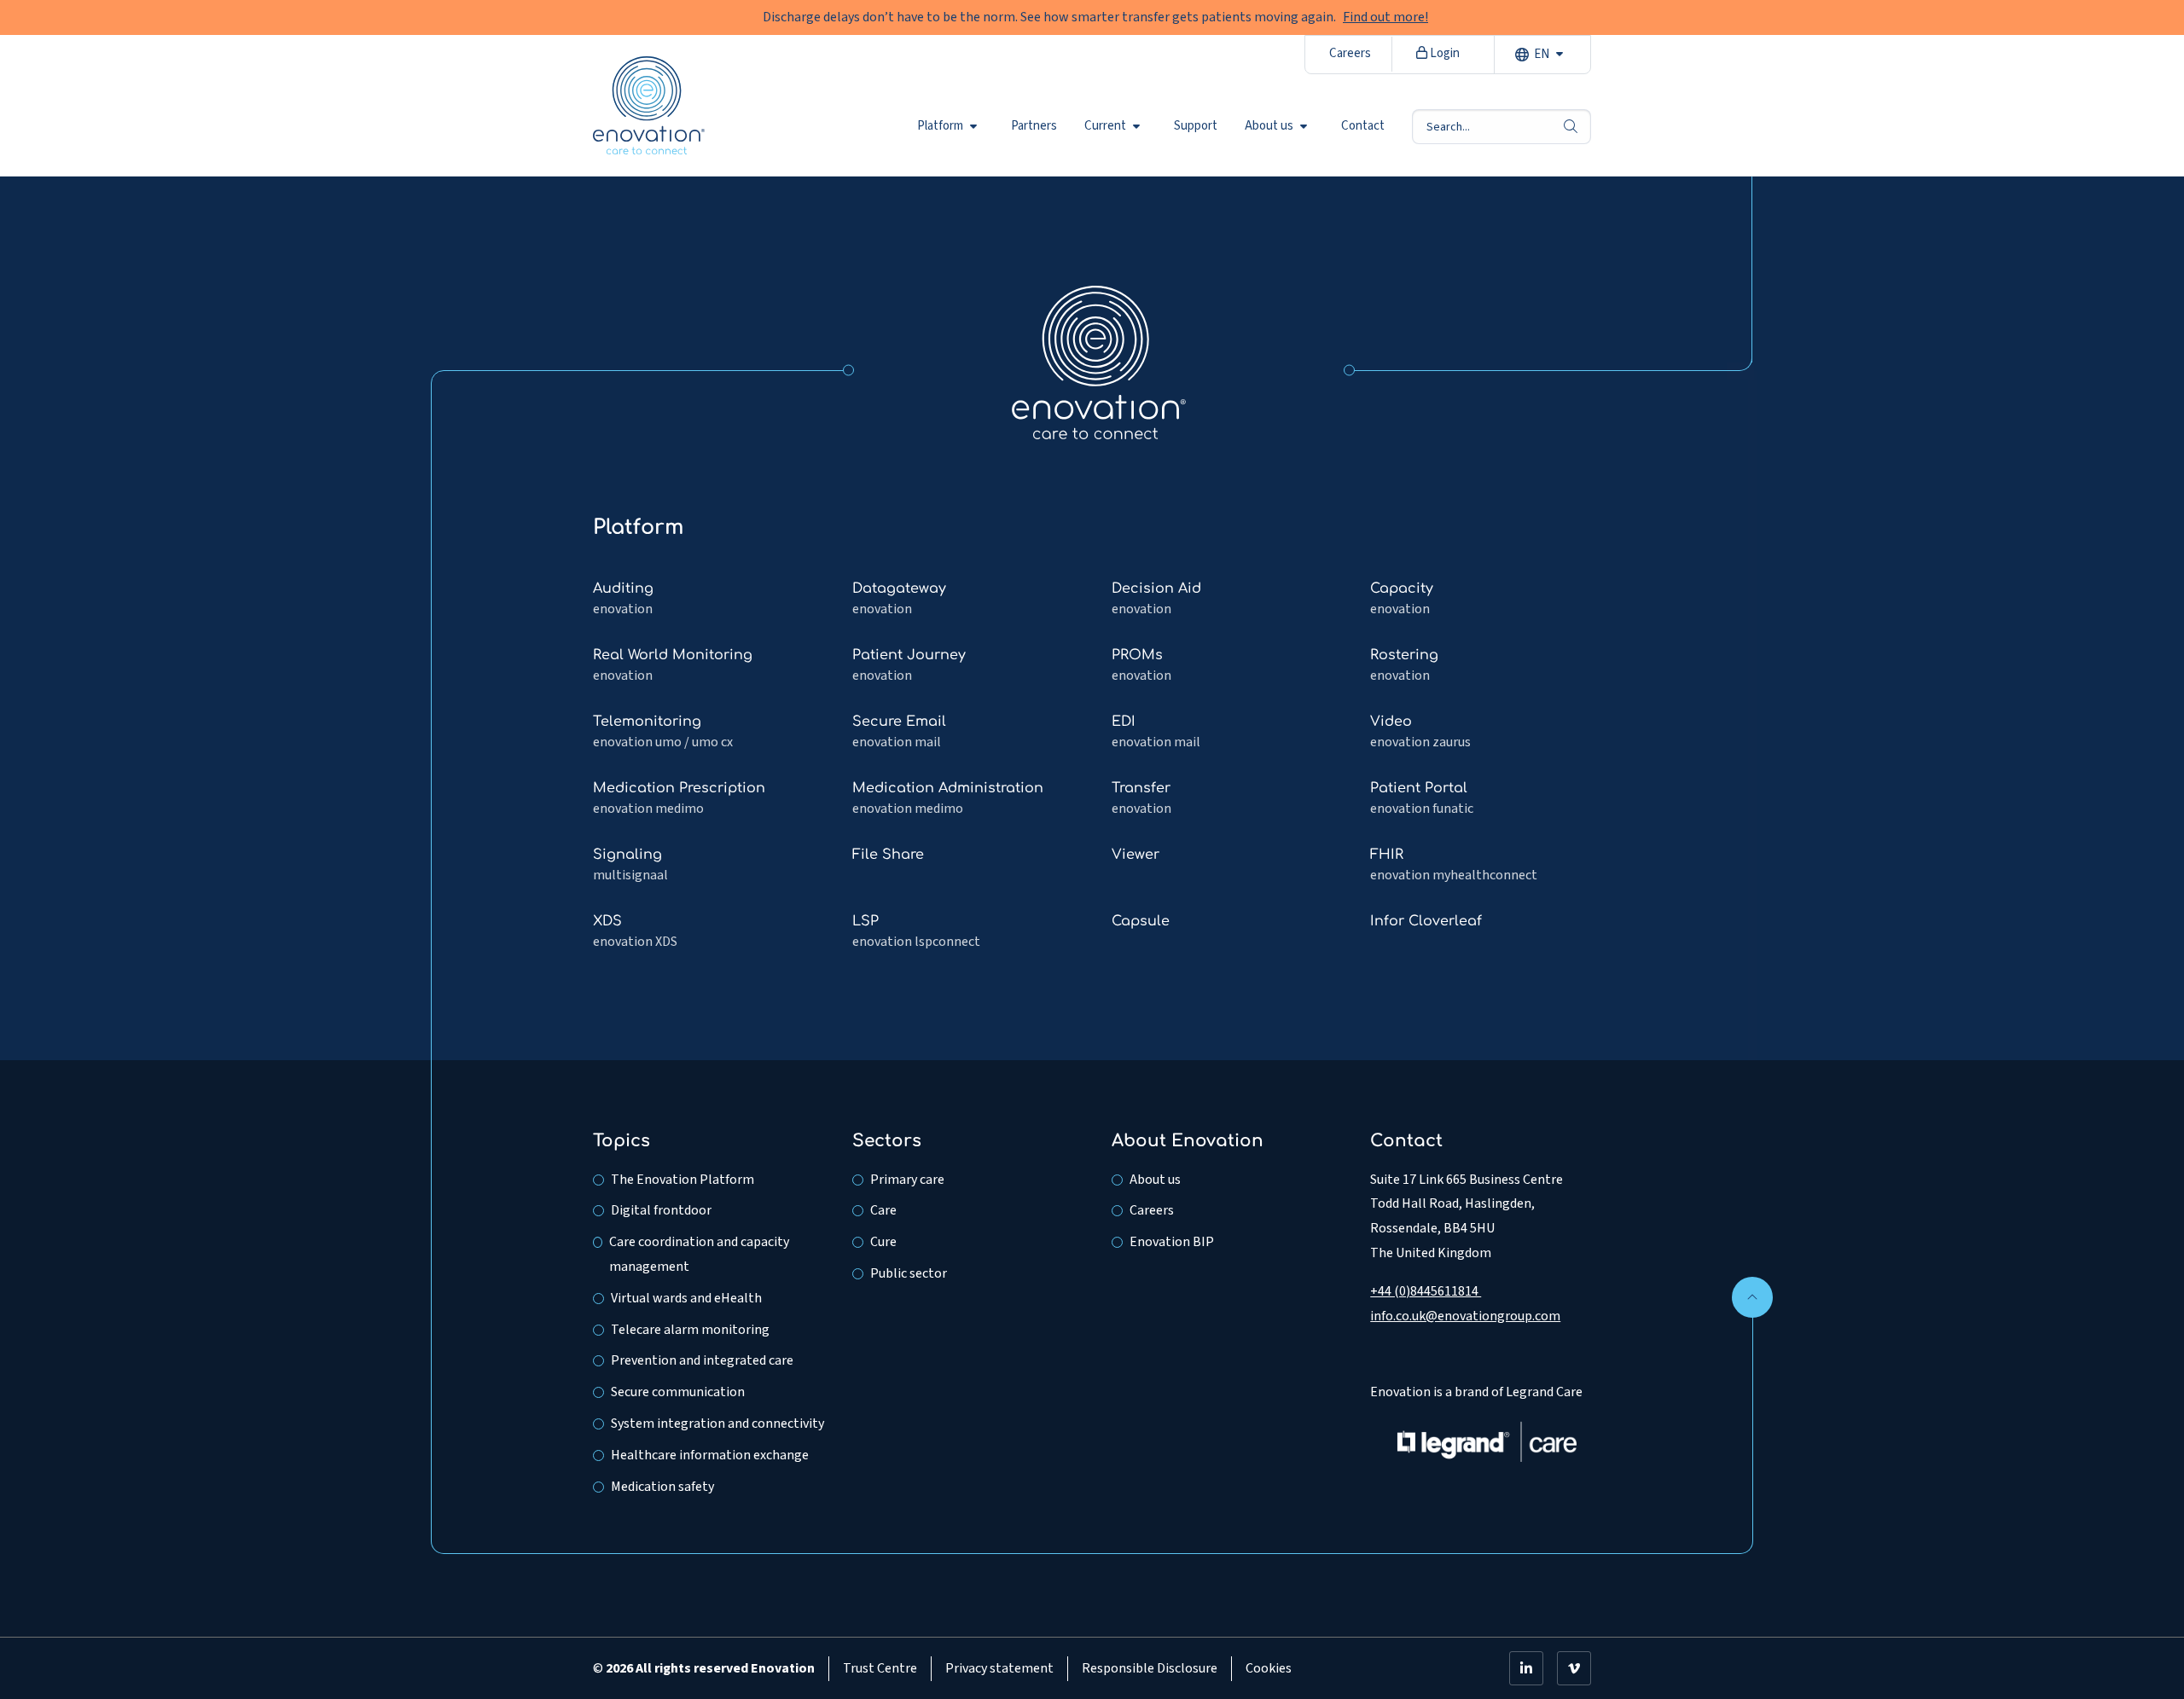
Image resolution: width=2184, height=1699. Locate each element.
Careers (1350, 53)
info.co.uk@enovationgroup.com (1465, 1316)
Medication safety (662, 1487)
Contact (1363, 126)
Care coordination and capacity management (699, 1254)
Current (1105, 126)
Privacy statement (999, 1668)
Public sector (909, 1273)
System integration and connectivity (717, 1424)
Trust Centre (880, 1668)
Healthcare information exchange (710, 1455)
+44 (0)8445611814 (1426, 1291)
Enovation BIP (1172, 1242)
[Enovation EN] (1099, 362)
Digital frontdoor (661, 1210)
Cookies (1269, 1668)
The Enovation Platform (682, 1180)
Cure (883, 1242)
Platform (940, 126)
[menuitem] (950, 126)
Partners (1034, 126)
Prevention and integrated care (702, 1360)
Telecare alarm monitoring (690, 1330)
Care (883, 1210)
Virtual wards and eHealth (686, 1298)
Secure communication (678, 1392)
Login (1443, 53)
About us (1269, 126)
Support (1196, 126)
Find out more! (1385, 17)
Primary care (907, 1180)
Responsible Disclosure (1150, 1668)
